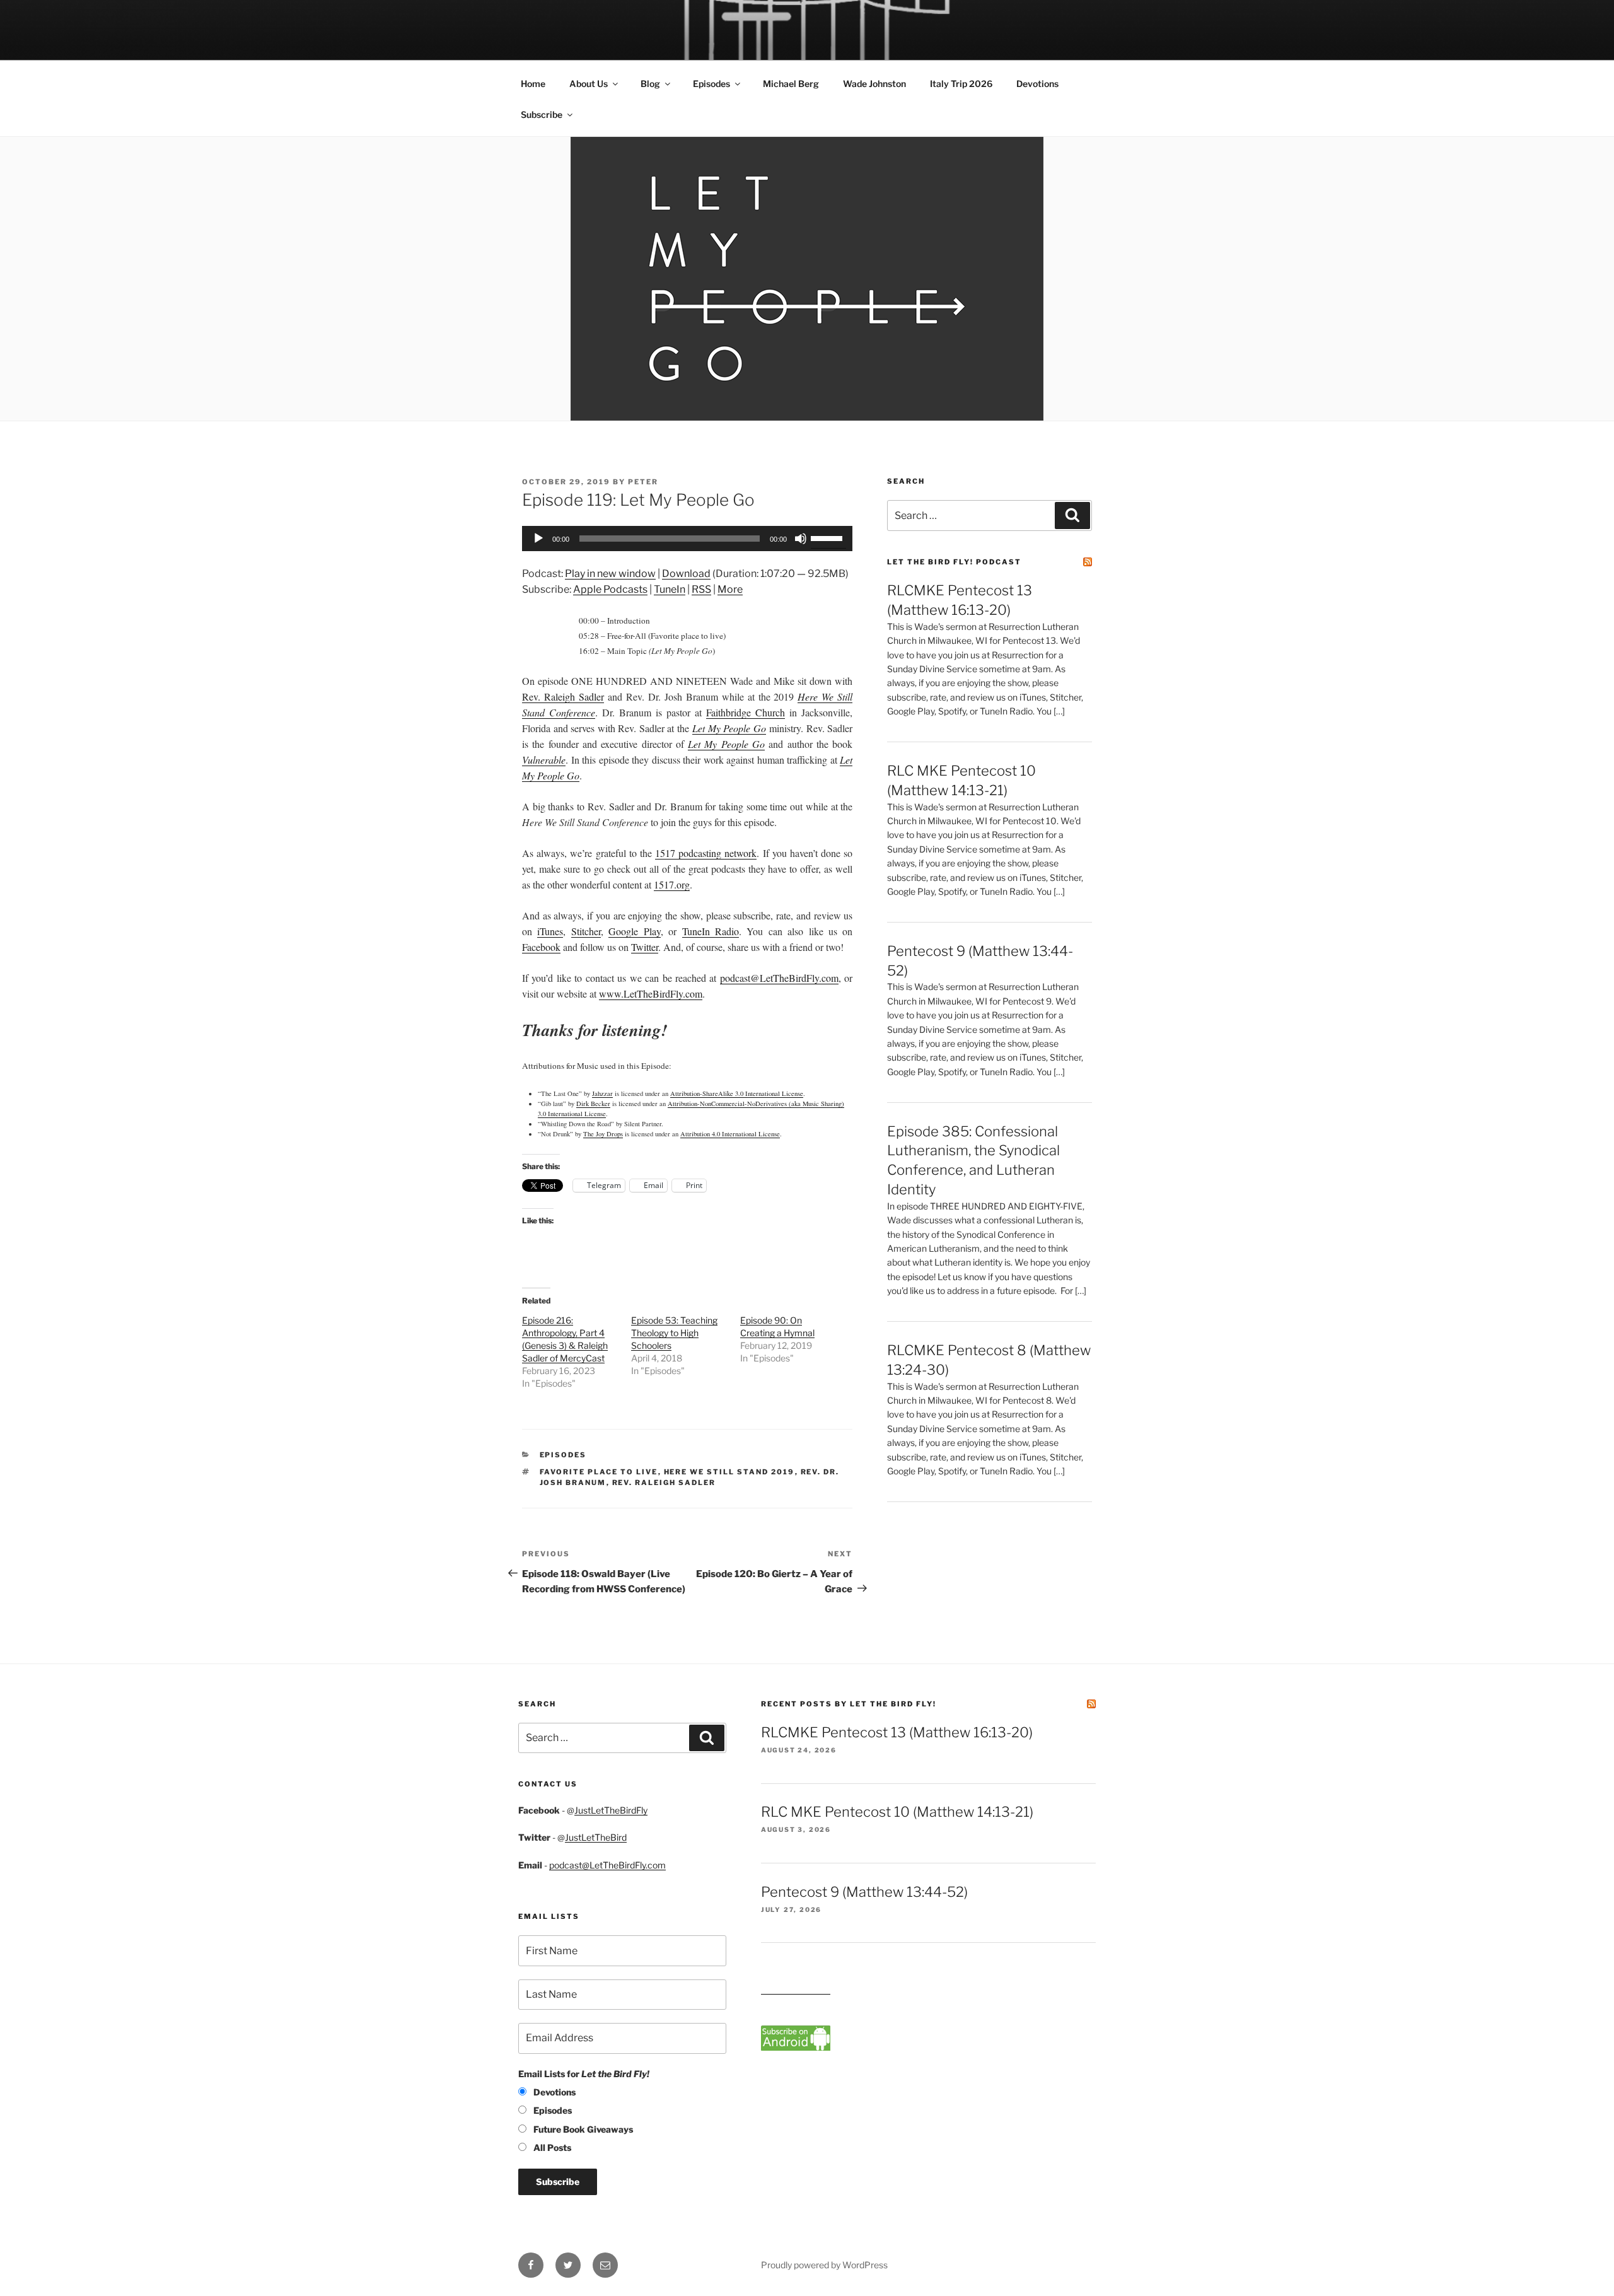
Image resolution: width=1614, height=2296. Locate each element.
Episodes (711, 84)
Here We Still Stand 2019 (729, 1472)
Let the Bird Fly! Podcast (954, 562)
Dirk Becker (593, 1104)
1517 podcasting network (706, 853)
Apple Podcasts (610, 589)
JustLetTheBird (596, 1837)
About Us (589, 84)
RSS (701, 589)
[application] (687, 539)
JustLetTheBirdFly (611, 1810)
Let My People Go (729, 728)
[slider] (828, 537)
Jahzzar (602, 1093)
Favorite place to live (599, 1472)
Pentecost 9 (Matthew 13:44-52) (864, 1892)
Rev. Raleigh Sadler (563, 696)
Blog (650, 84)
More (730, 589)
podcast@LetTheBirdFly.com (607, 1865)
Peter (643, 482)
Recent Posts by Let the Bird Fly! (849, 1704)
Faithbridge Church (746, 712)
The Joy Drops (603, 1134)
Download (686, 574)
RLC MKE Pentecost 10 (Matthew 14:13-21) (897, 1812)
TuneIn (670, 589)
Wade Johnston (874, 84)
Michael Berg (791, 84)
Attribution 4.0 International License (730, 1134)
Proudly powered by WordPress (824, 2265)
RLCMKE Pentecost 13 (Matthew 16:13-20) (897, 1732)
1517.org (672, 884)
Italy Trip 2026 (961, 84)
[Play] (538, 539)
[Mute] (801, 539)
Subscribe (542, 114)
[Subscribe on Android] (796, 2047)
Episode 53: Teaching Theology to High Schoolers (674, 1333)
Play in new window (610, 574)
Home (533, 84)
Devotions (1037, 84)
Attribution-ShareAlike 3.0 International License (737, 1093)
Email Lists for (584, 2074)
